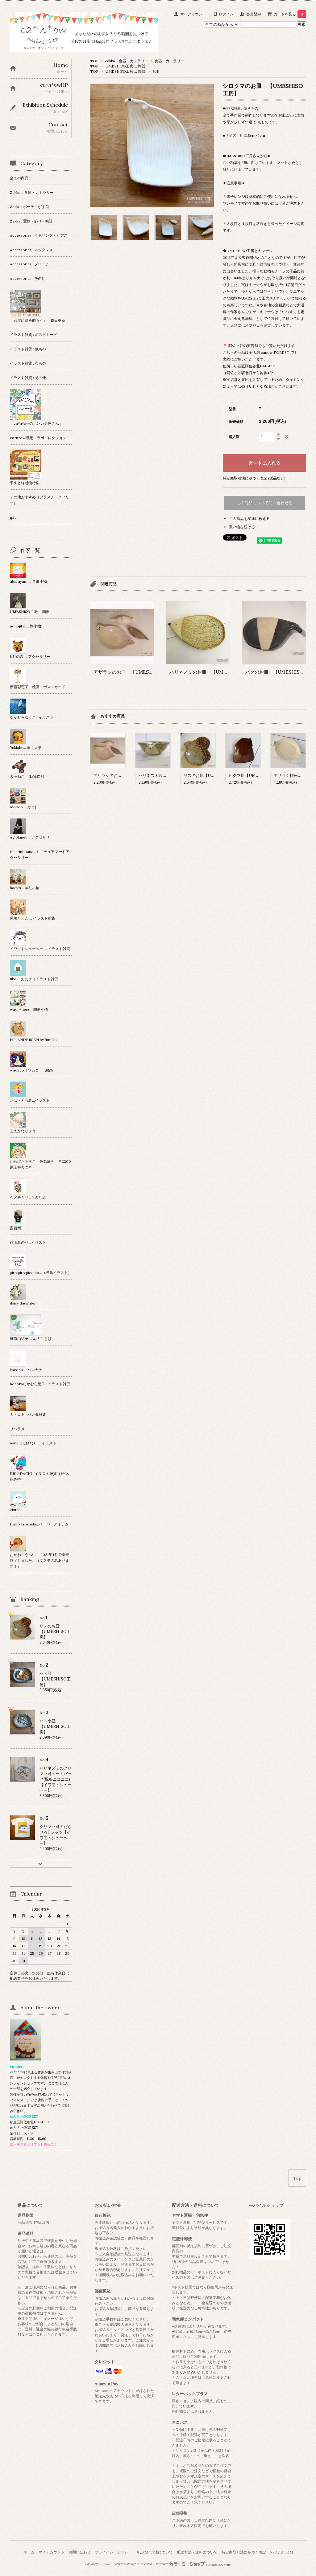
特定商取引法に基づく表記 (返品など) (254, 478)
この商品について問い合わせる (264, 503)
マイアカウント (193, 14)
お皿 (156, 71)
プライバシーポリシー (113, 2552)
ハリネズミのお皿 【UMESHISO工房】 (212, 672)
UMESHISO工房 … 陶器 (125, 66)
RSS (273, 2552)
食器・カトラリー (169, 61)
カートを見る (288, 14)
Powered (162, 2564)
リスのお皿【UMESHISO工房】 (213, 776)
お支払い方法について (154, 2552)
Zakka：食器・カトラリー (127, 61)
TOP (94, 61)
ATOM (287, 2552)
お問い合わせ (80, 2552)
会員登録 (254, 14)
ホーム (29, 2552)
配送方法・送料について (197, 2552)
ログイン (226, 14)
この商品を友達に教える (249, 518)
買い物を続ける (242, 527)
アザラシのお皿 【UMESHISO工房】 (134, 672)
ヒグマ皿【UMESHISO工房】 (256, 776)
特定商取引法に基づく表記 (244, 2552)
